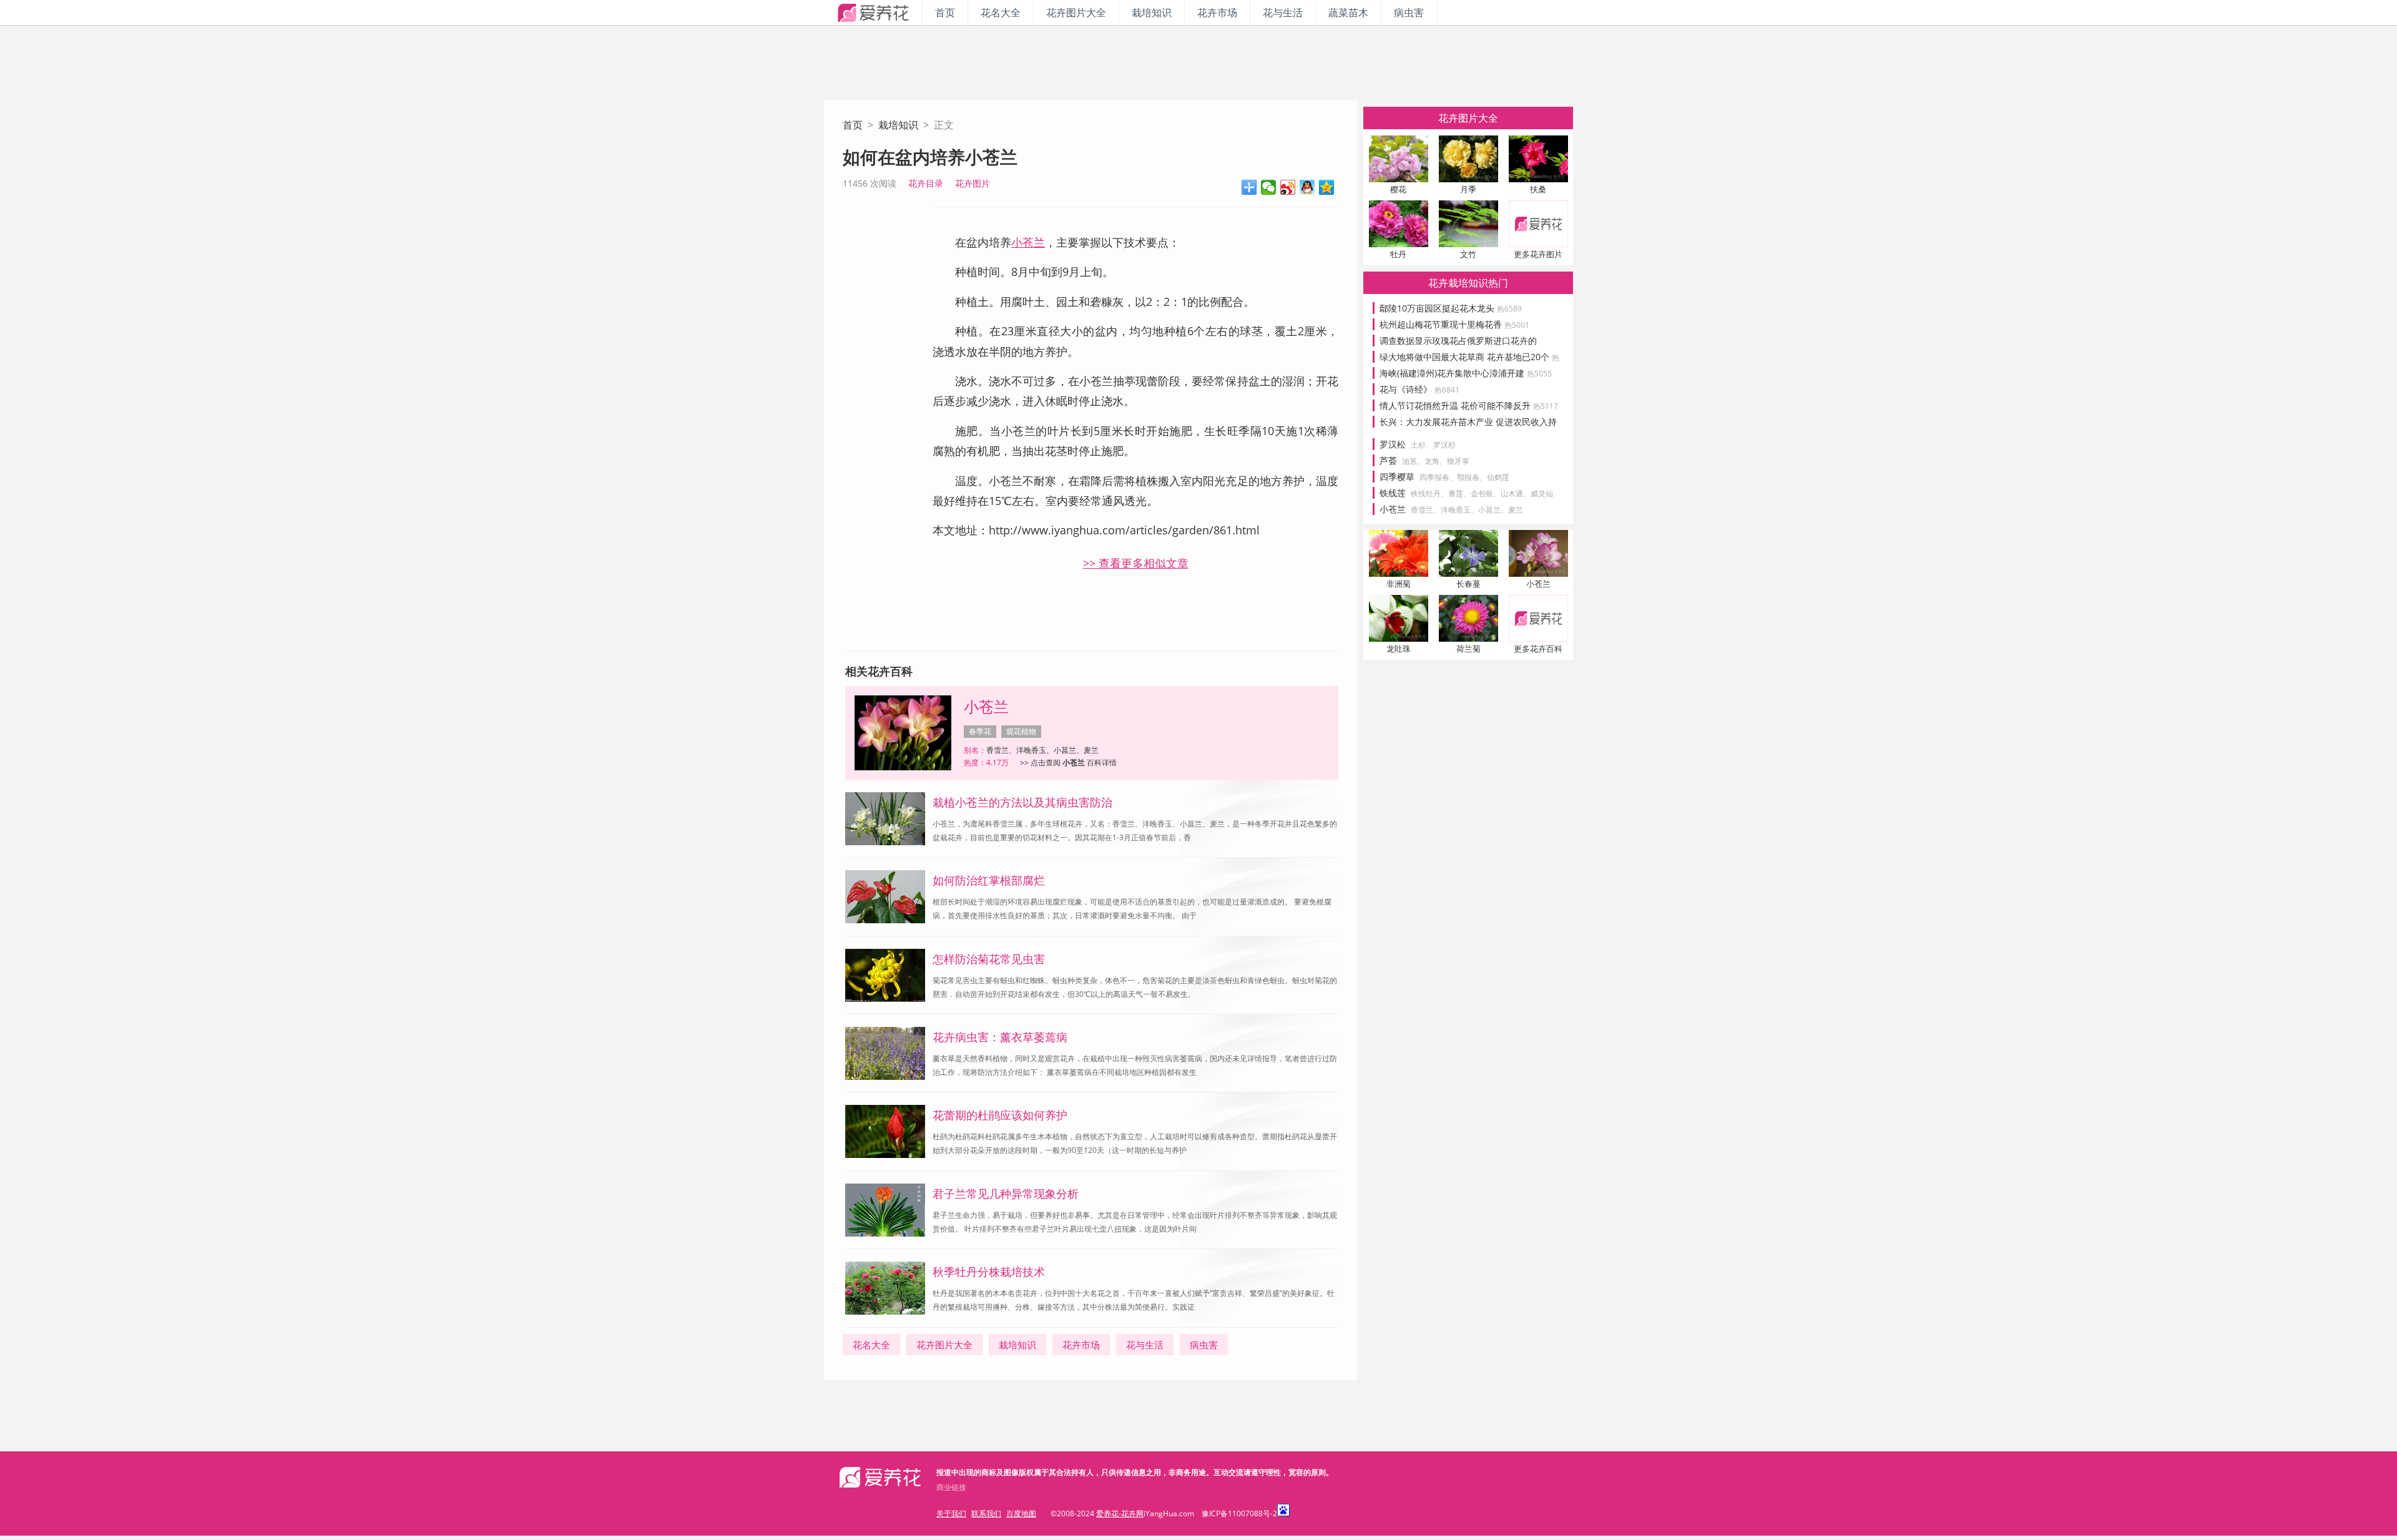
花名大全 (1001, 12)
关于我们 (951, 1513)
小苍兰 (1028, 242)
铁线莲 (1393, 493)
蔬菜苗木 (1348, 12)
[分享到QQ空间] (1327, 187)
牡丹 (1398, 254)
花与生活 (1283, 12)
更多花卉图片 (1538, 254)
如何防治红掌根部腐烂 (989, 880)
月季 (1468, 189)
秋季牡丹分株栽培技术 (989, 1272)
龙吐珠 (1399, 649)
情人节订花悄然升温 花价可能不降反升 (1469, 405)
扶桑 (1538, 189)
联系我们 (986, 1513)
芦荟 (1388, 460)
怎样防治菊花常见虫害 (989, 959)
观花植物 (1021, 731)
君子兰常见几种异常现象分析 (1006, 1194)
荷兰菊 (1468, 649)
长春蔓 (1468, 584)
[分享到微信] (1269, 187)
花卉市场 (1217, 12)
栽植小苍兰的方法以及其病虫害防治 (1022, 802)
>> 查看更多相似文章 (1136, 563)
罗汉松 (1393, 444)
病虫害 (1409, 12)
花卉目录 (926, 183)
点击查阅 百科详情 (1074, 763)
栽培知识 (1152, 12)
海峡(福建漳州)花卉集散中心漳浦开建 (1466, 373)
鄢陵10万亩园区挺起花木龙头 (1451, 308)
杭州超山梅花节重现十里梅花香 (1454, 324)
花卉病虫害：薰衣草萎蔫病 (1000, 1037)
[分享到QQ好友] (1307, 187)
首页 (945, 12)
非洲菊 (1399, 584)
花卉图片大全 (1076, 12)
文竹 (1468, 254)
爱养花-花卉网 (1120, 1513)
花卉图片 (973, 183)
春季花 (980, 731)
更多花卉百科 (1538, 649)
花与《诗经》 (1419, 389)
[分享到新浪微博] (1288, 187)
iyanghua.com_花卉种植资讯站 (873, 12)
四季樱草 (1397, 477)
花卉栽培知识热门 (1468, 283)
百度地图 (1021, 1513)
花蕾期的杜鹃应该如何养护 (1000, 1115)
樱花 (1398, 189)
